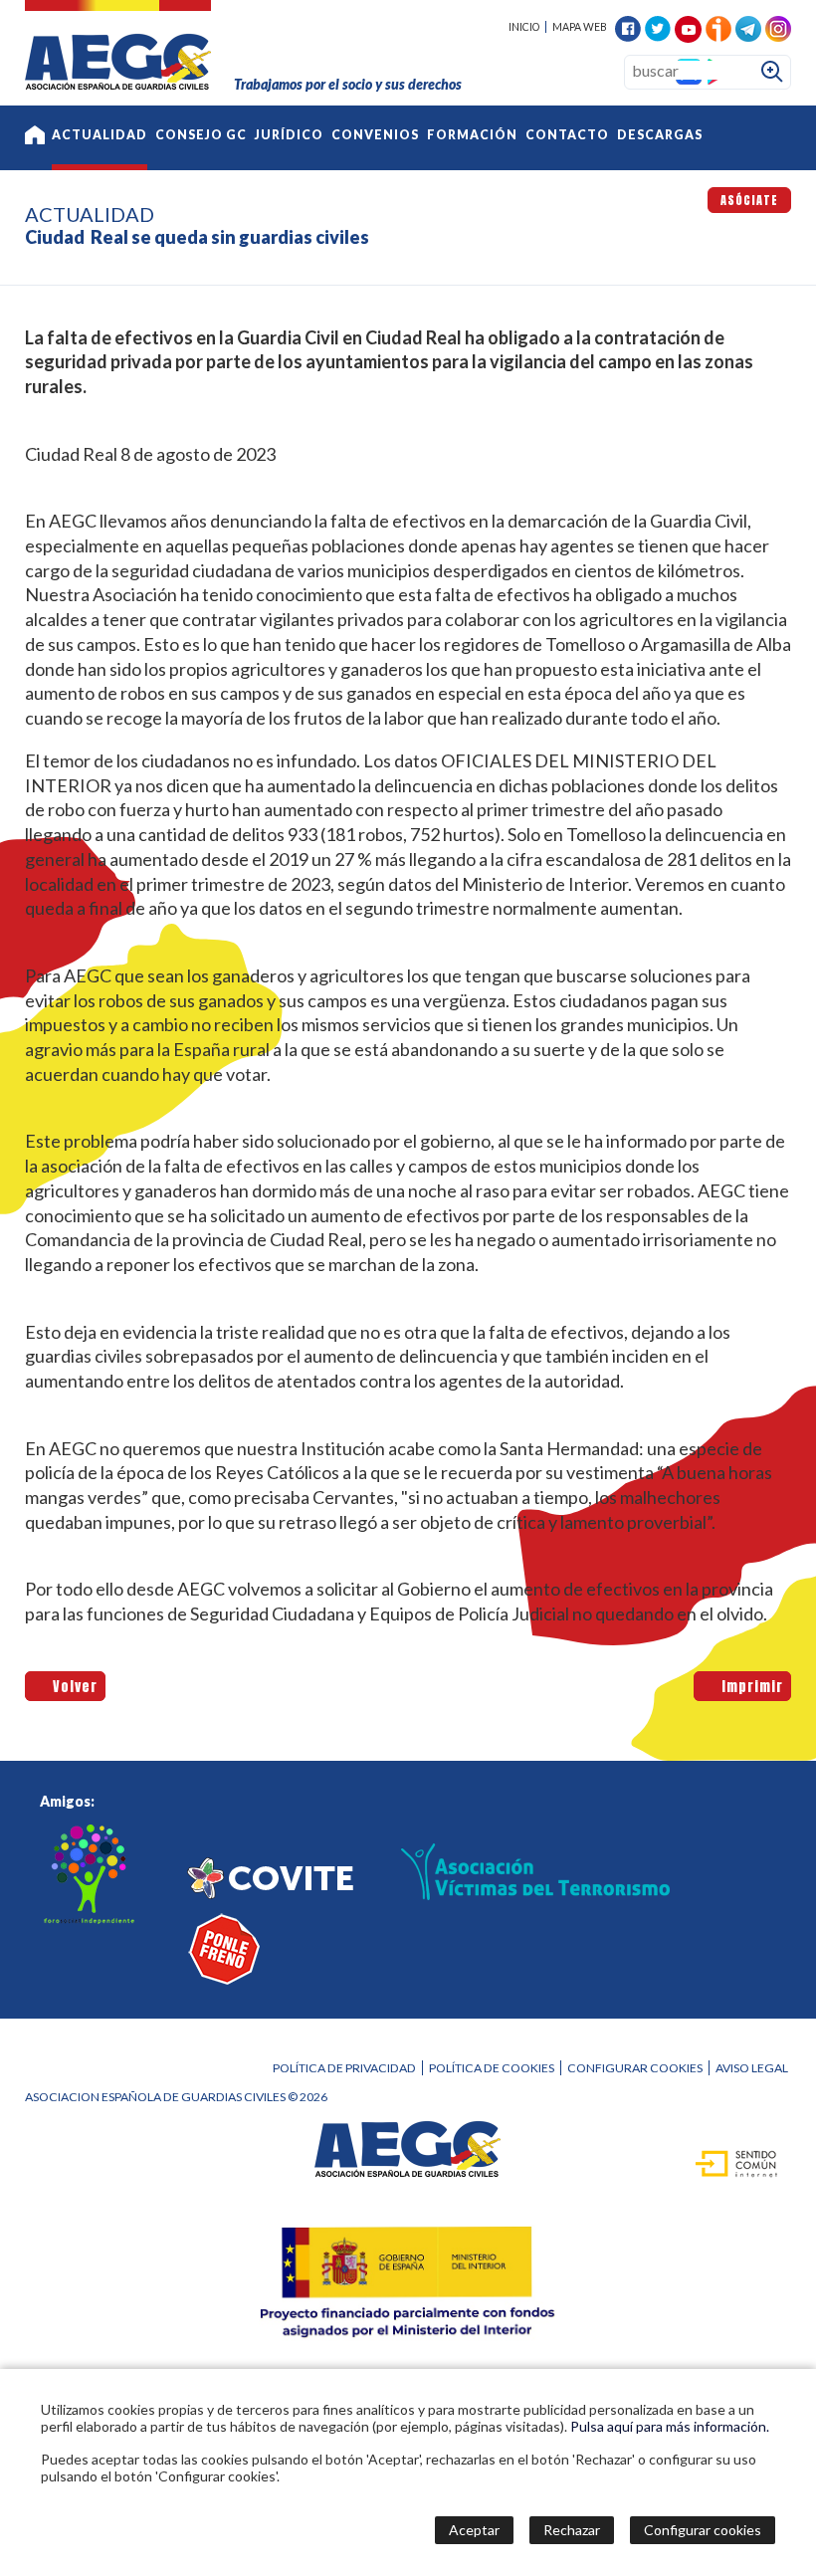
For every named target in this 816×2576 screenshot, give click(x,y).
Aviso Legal (752, 2068)
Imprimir (749, 1687)
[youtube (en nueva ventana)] (688, 27)
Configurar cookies (635, 2068)
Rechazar (572, 2530)
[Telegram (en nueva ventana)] (748, 26)
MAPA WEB (580, 27)
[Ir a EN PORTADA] (35, 138)
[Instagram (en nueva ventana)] (778, 26)
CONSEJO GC (201, 135)
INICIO (524, 27)
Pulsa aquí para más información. (670, 2426)
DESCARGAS (660, 135)
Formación (472, 135)
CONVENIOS (375, 135)
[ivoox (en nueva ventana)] (718, 26)
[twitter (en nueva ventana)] (658, 26)
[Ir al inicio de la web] (118, 83)
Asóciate (749, 200)
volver (72, 1687)
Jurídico (289, 135)
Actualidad (100, 135)
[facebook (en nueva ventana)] (628, 26)
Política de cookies (492, 2068)
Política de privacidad (344, 2068)
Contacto (567, 135)
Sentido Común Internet (725, 2162)
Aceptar (474, 2530)
